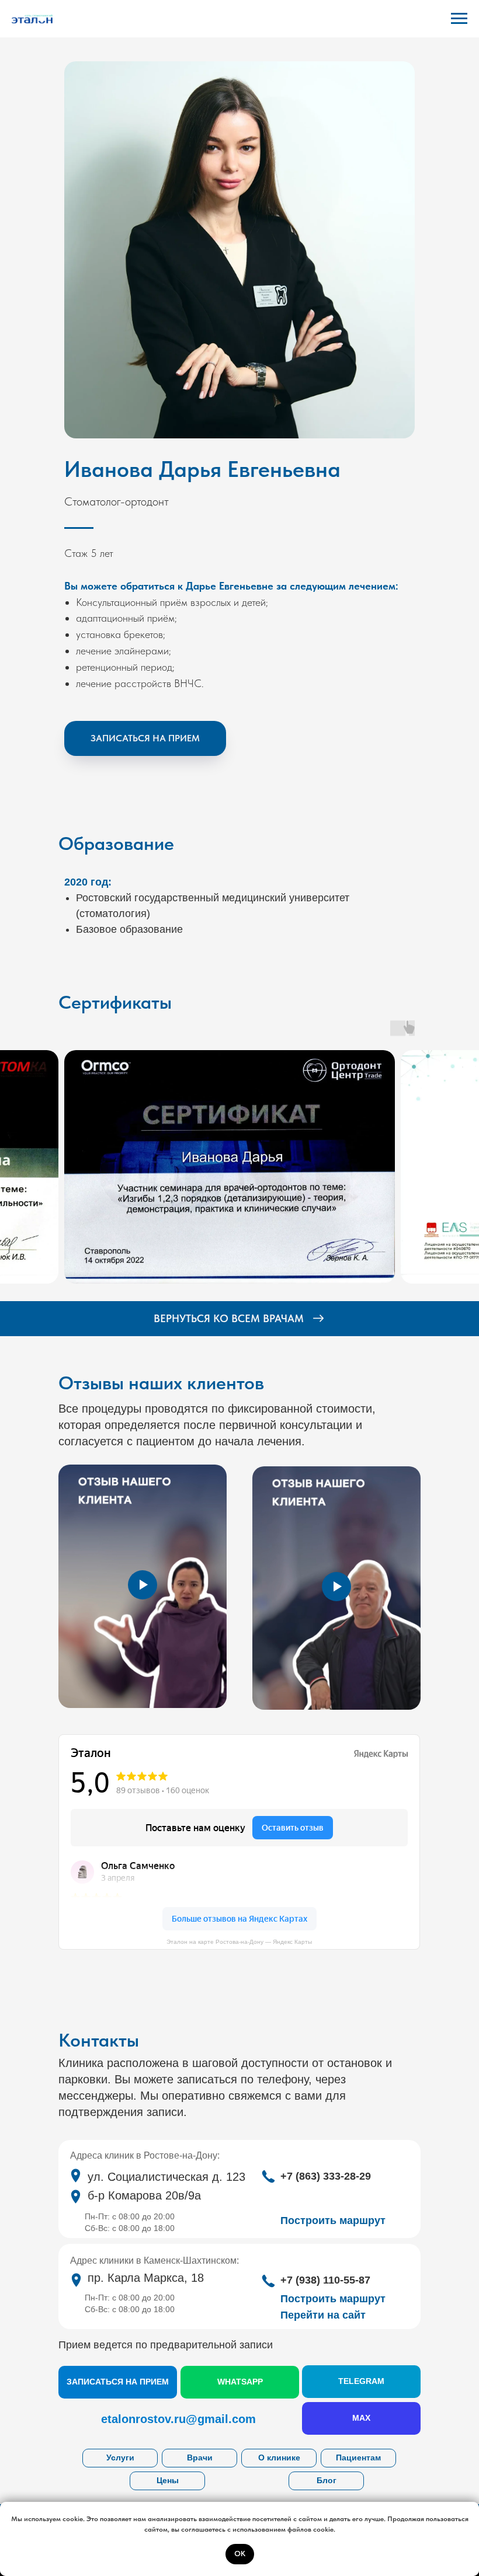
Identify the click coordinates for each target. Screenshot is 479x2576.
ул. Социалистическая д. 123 (166, 2177)
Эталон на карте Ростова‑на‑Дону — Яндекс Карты (239, 1942)
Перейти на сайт (323, 2315)
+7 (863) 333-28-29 (326, 2176)
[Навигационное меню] (459, 19)
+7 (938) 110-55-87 (325, 2280)
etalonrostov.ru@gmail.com (178, 2419)
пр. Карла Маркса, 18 (146, 2278)
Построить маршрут (333, 2299)
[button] (145, 738)
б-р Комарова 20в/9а (144, 2195)
